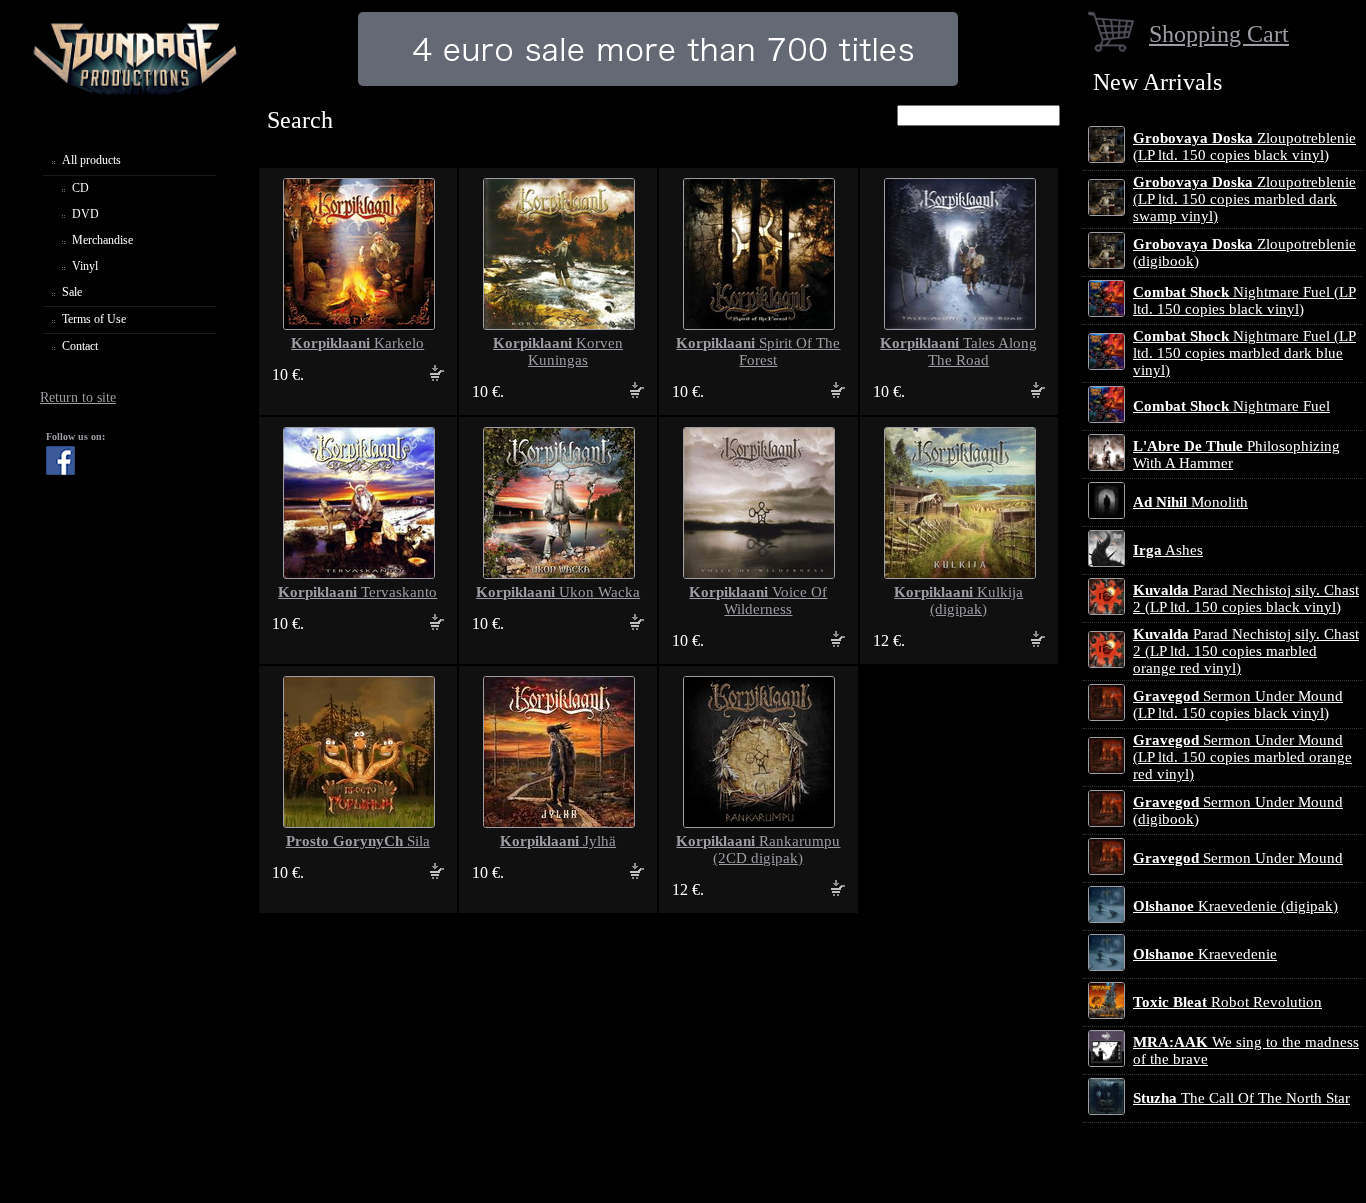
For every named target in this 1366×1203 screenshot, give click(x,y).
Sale (72, 292)
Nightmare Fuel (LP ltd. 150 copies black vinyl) (1244, 300)
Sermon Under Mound (1238, 858)
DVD (85, 214)
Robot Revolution (1227, 1002)
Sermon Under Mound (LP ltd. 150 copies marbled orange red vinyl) (1242, 757)
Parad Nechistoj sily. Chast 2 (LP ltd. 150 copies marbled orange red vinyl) (1246, 651)
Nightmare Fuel (1231, 406)
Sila (358, 841)
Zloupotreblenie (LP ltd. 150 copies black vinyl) (1244, 146)
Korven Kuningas (558, 351)
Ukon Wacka (558, 592)
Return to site (78, 397)
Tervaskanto (357, 592)
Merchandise (102, 240)
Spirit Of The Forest (758, 351)
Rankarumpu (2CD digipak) (758, 849)
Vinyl (85, 266)
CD (80, 188)
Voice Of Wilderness (758, 600)
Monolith (1190, 502)
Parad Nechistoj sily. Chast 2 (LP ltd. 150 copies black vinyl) (1246, 598)
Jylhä (558, 841)
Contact (80, 346)
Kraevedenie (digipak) (1235, 906)
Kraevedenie (1205, 954)
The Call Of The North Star (1241, 1098)
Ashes (1168, 550)
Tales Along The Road (958, 351)
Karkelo (357, 343)
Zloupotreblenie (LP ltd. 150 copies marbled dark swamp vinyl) (1244, 199)
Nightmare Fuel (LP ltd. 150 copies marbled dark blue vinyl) (1244, 353)
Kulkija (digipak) (958, 600)
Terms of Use (94, 319)
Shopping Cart (1219, 33)
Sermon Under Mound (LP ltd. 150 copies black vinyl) (1238, 704)
